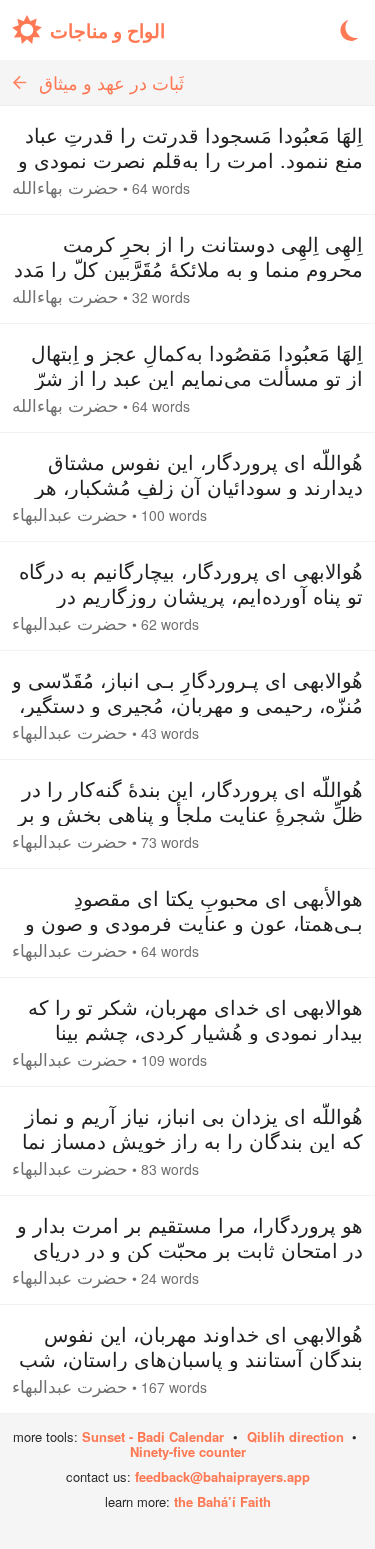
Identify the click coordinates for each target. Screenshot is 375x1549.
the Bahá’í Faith (222, 1501)
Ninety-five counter (188, 1451)
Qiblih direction (295, 1436)
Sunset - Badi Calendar (153, 1436)
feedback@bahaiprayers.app (222, 1476)
